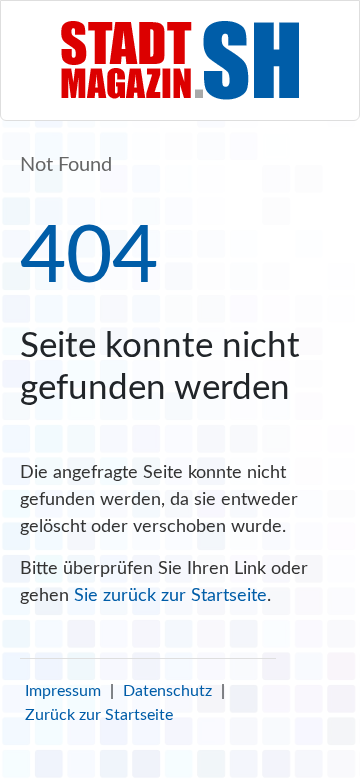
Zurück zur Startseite (99, 715)
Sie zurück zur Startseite (170, 596)
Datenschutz (167, 691)
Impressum (63, 691)
